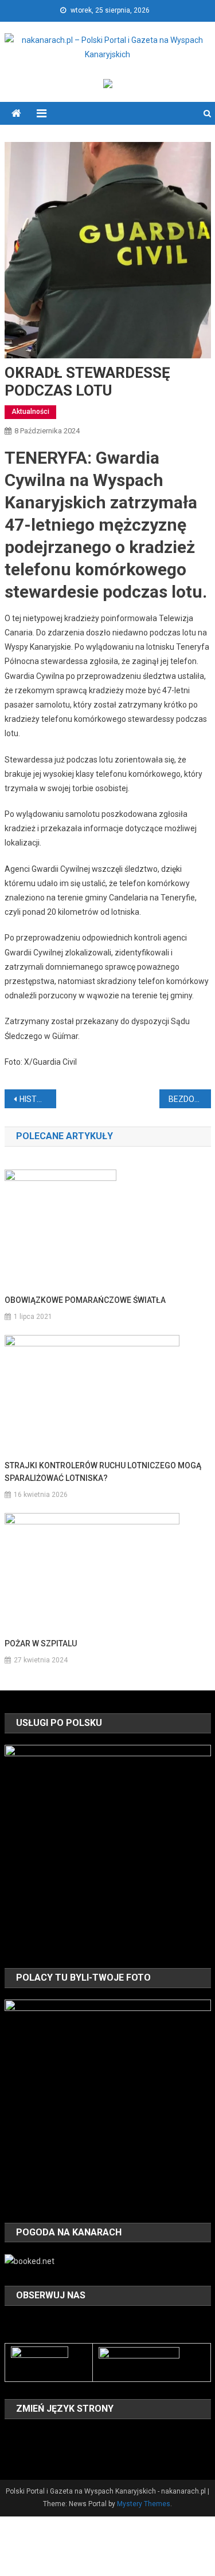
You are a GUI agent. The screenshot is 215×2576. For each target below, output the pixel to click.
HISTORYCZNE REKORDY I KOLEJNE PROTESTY (38, 1099)
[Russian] (26, 2452)
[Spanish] (41, 2452)
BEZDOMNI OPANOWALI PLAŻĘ (190, 1099)
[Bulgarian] (11, 2436)
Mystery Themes (144, 2504)
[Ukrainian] (56, 2452)
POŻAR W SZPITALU (41, 1643)
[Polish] (11, 2452)
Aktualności (30, 412)
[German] (71, 2436)
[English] (41, 2436)
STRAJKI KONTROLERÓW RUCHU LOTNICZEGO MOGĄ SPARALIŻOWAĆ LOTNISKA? (103, 1472)
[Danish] (26, 2436)
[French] (56, 2436)
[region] (108, 1848)
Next (197, 1845)
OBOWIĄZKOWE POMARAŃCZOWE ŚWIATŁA (85, 1300)
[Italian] (86, 2436)
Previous (19, 1845)
